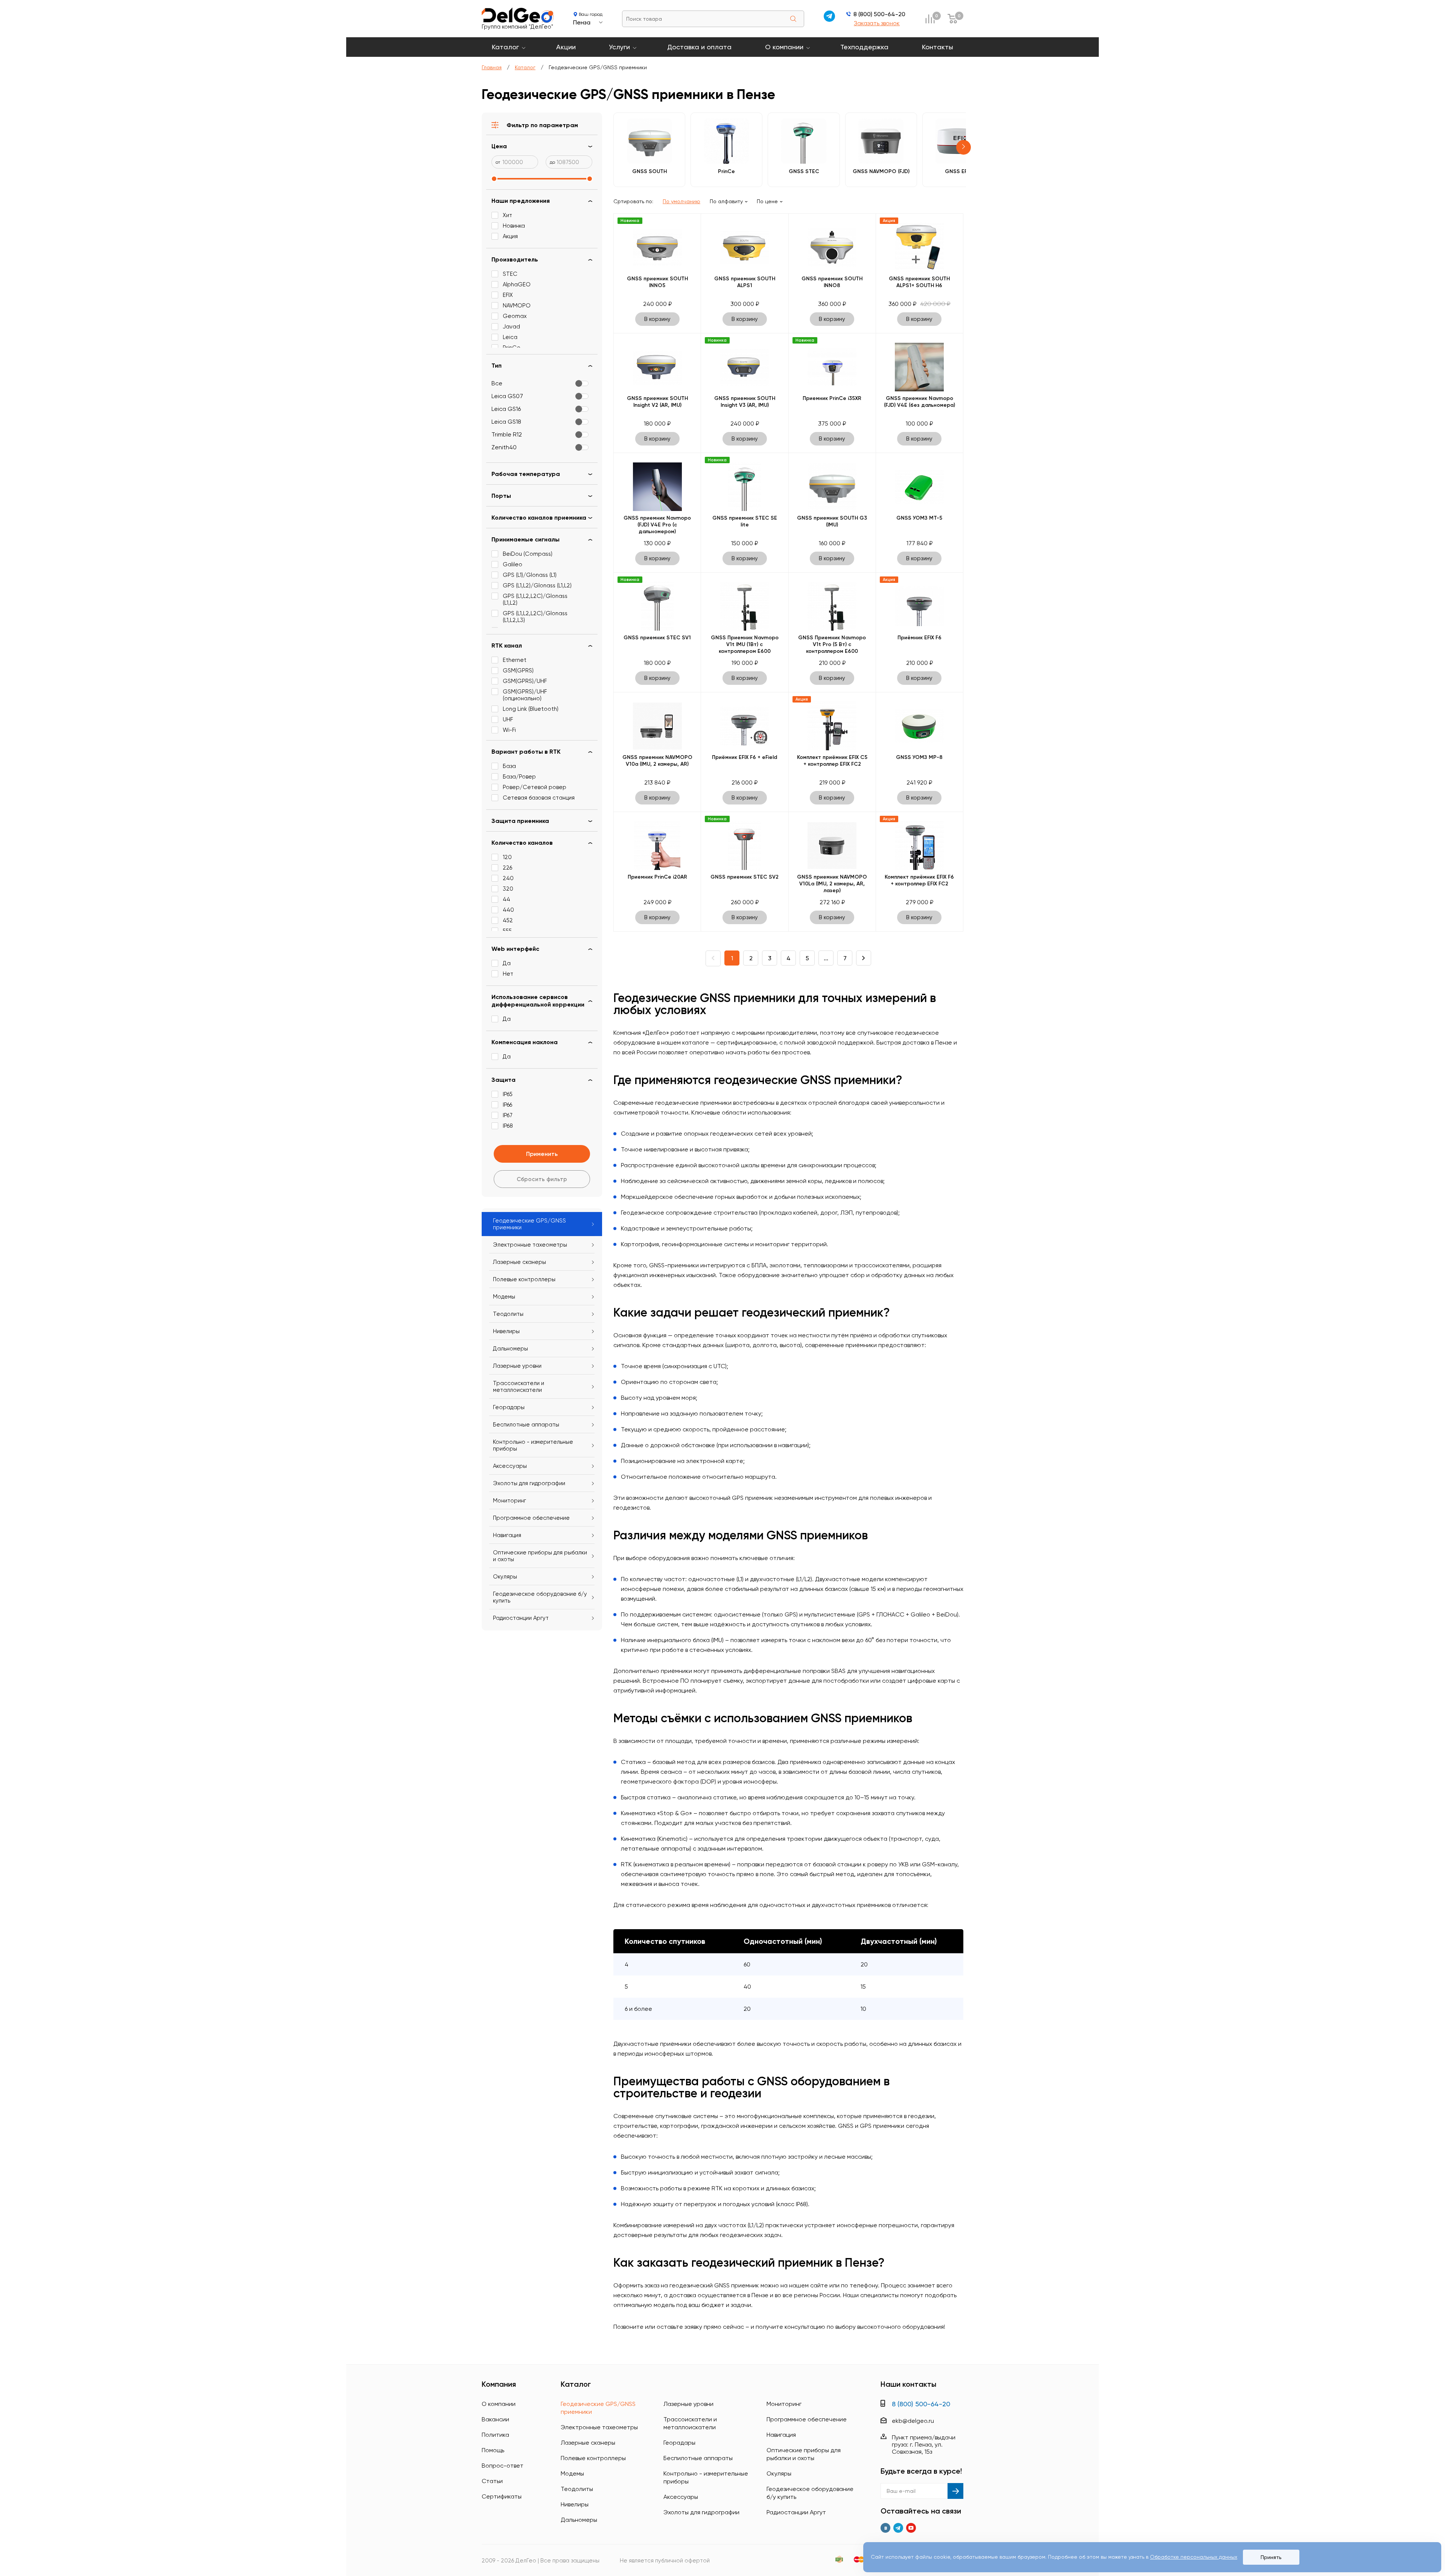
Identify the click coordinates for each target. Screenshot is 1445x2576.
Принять (1271, 2557)
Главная (492, 67)
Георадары (509, 1407)
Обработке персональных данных (1194, 2557)
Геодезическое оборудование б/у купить (540, 1597)
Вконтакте (885, 2528)
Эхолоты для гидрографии (529, 1483)
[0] (930, 19)
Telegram (898, 2528)
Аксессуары (510, 1466)
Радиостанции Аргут (521, 1618)
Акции (566, 47)
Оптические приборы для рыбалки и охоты (540, 1556)
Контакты (938, 47)
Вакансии (495, 2419)
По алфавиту (726, 201)
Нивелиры (506, 1331)
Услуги (619, 47)
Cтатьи (492, 2481)
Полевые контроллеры (524, 1279)
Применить (542, 1154)
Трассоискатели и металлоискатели (519, 1387)
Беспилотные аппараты (526, 1425)
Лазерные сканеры (519, 1262)
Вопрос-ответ (503, 2466)
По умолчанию (681, 201)
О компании (784, 47)
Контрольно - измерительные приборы (533, 1445)
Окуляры (505, 1577)
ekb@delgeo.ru (913, 2421)
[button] (964, 147)
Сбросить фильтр (542, 1179)
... (826, 958)
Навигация (507, 1535)
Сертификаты (502, 2496)
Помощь (493, 2450)
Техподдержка (864, 47)
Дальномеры (510, 1349)
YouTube (911, 2528)
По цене (767, 201)
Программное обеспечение (531, 1518)
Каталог (505, 47)
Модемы (504, 1297)
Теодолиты (508, 1314)
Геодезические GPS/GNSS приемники (529, 1224)
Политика (495, 2435)
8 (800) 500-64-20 (879, 14)
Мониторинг (510, 1501)
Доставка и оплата (699, 47)
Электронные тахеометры (530, 1245)
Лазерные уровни (517, 1366)
